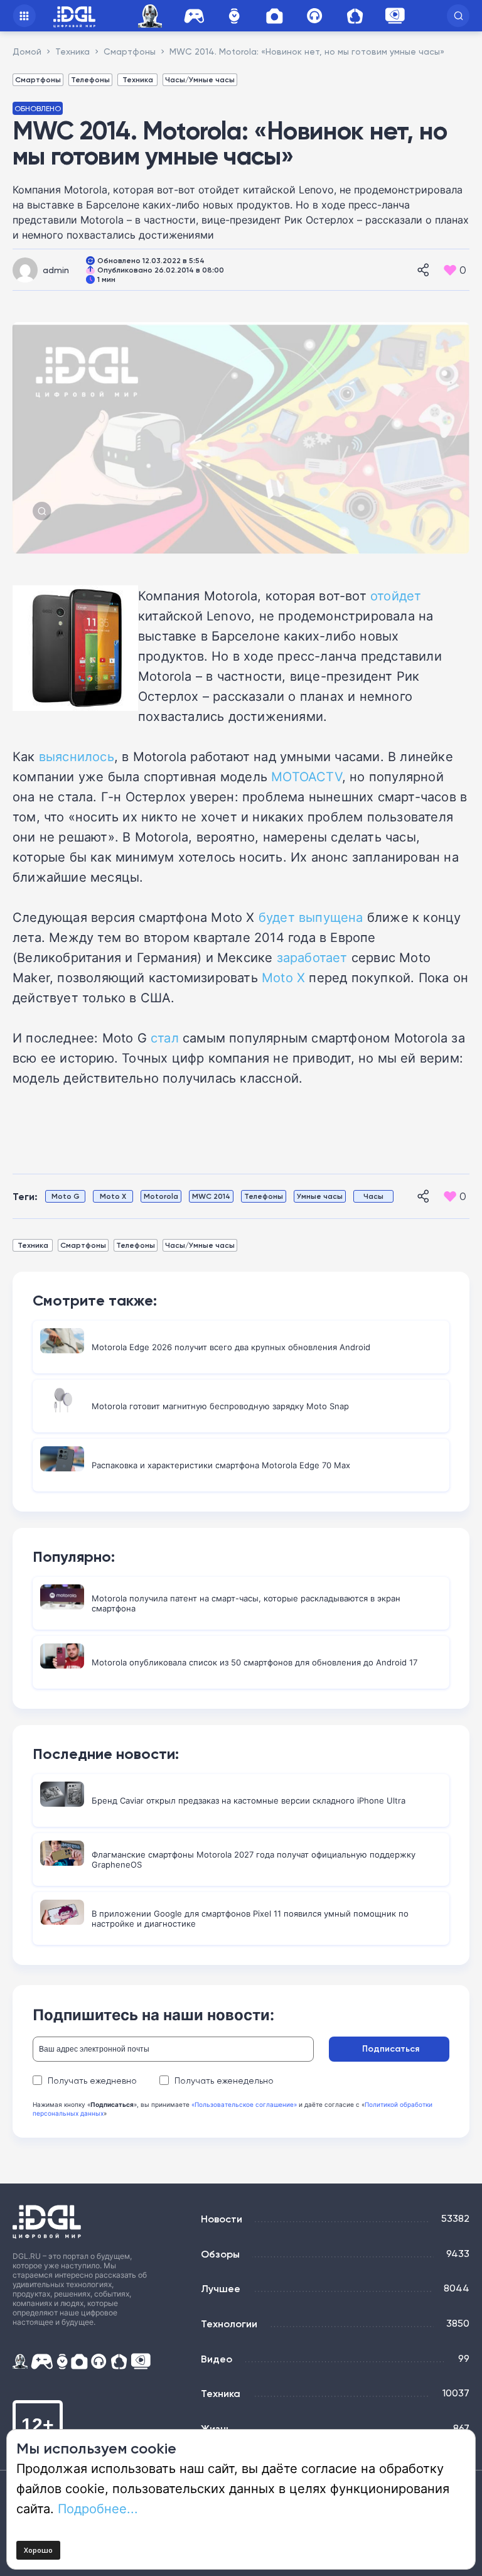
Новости (222, 2219)
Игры (194, 16)
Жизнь (216, 2428)
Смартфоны (38, 79)
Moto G (66, 1196)
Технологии (229, 2324)
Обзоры (220, 2254)
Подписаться (391, 2048)
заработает (312, 957)
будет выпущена (311, 917)
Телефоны (90, 79)
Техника (138, 79)
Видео (217, 2359)
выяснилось (77, 756)
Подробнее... (98, 2508)
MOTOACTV (307, 776)
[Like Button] (450, 270)
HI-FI (314, 16)
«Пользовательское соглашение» (244, 2104)
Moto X (283, 977)
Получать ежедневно (92, 2081)
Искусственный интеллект (152, 16)
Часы (234, 16)
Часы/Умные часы (200, 79)
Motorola (161, 1196)
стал (165, 1037)
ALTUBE (395, 16)
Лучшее (221, 2288)
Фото (274, 16)
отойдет (396, 595)
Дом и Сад (355, 16)
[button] (458, 16)
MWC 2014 (211, 1196)
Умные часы (320, 1196)
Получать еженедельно (224, 2081)
